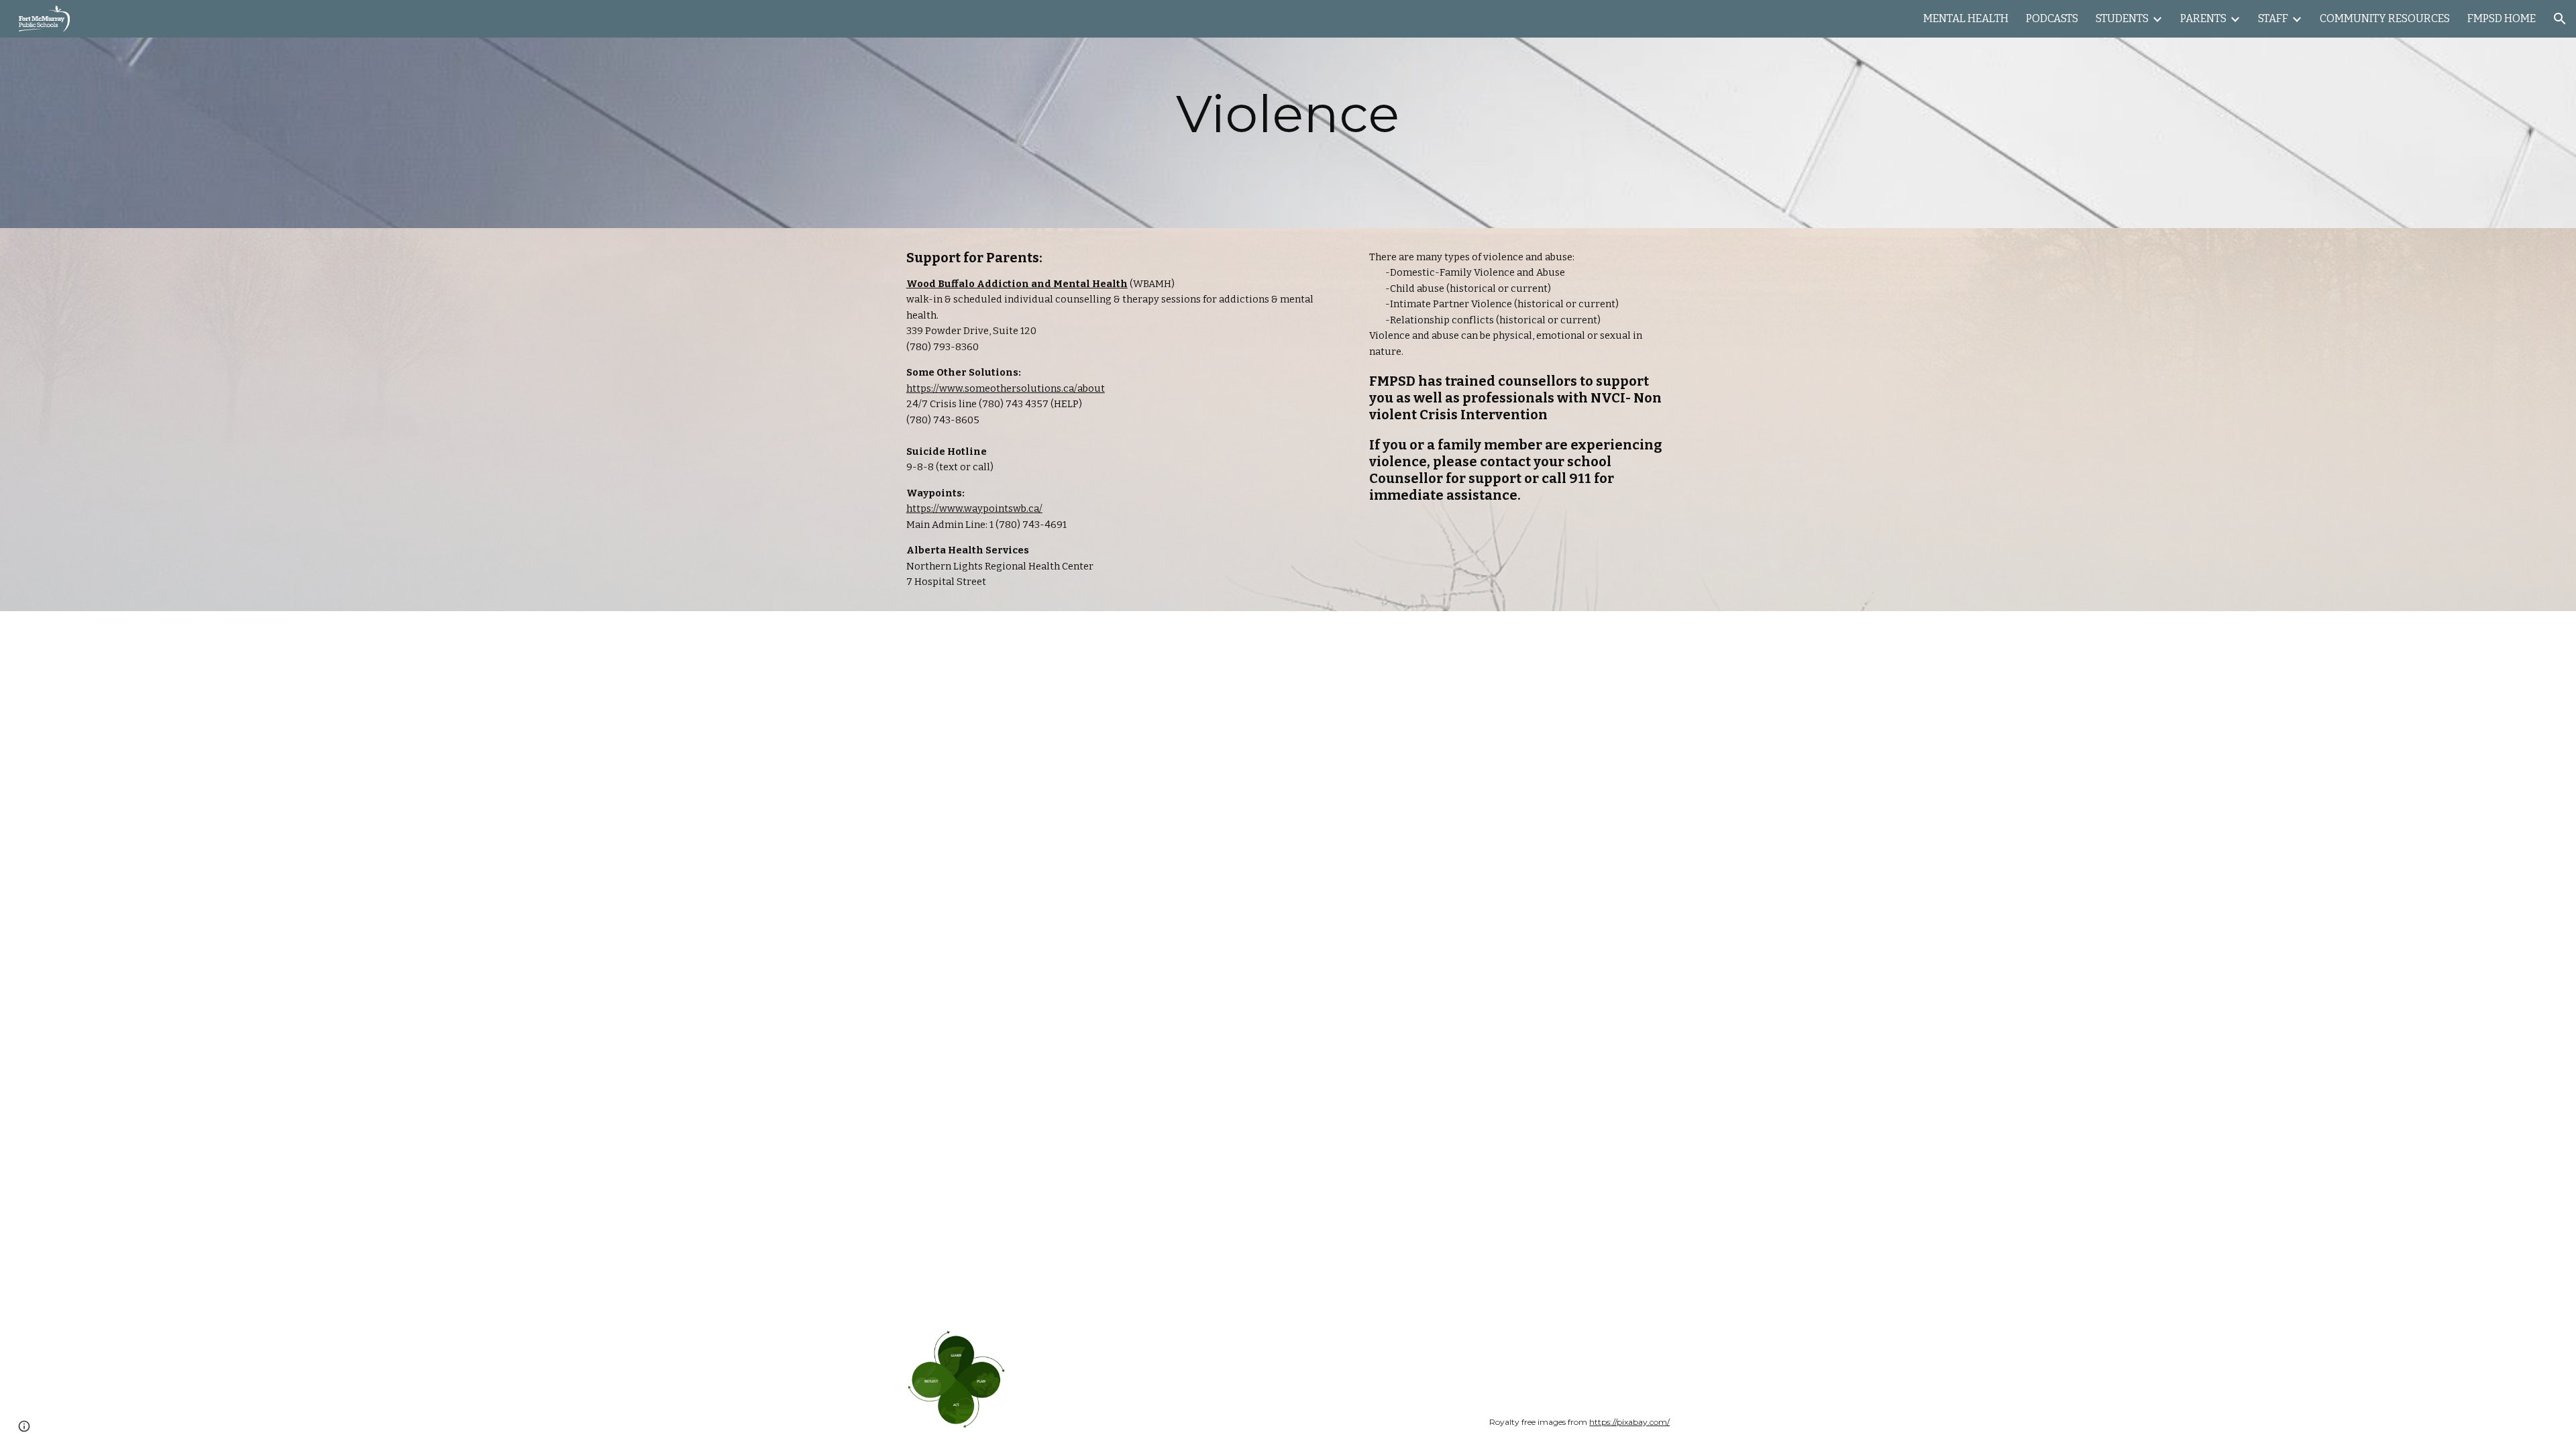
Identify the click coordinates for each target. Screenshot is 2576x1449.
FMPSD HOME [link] (2502, 18)
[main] (1288, 114)
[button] (2560, 19)
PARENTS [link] (2203, 18)
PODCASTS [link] (2052, 18)
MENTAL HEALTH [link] (1966, 18)
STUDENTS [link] (2122, 18)
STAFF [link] (2273, 18)
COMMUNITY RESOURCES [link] (2385, 18)
